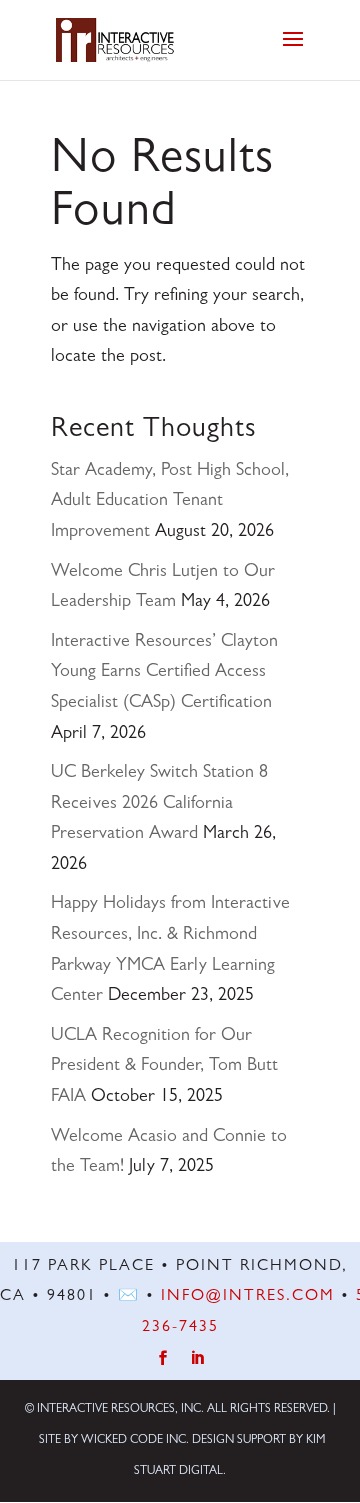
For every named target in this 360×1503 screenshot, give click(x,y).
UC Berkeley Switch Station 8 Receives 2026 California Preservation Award (159, 804)
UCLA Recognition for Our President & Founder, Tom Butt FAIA (164, 1067)
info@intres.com (248, 1297)
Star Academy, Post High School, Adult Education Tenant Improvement (170, 502)
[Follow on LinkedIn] (197, 1358)
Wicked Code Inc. (135, 1441)
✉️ (129, 1297)
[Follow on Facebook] (163, 1358)
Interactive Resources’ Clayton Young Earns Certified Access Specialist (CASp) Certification (164, 673)
